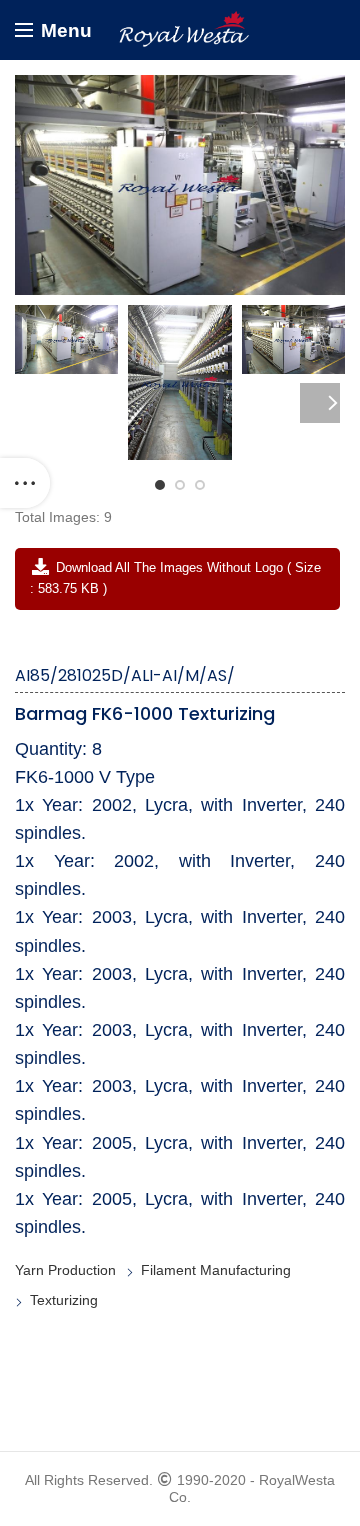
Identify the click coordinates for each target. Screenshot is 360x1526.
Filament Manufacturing (216, 1270)
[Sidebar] (25, 483)
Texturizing (64, 1300)
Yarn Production (65, 1270)
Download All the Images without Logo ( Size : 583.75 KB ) (175, 578)
